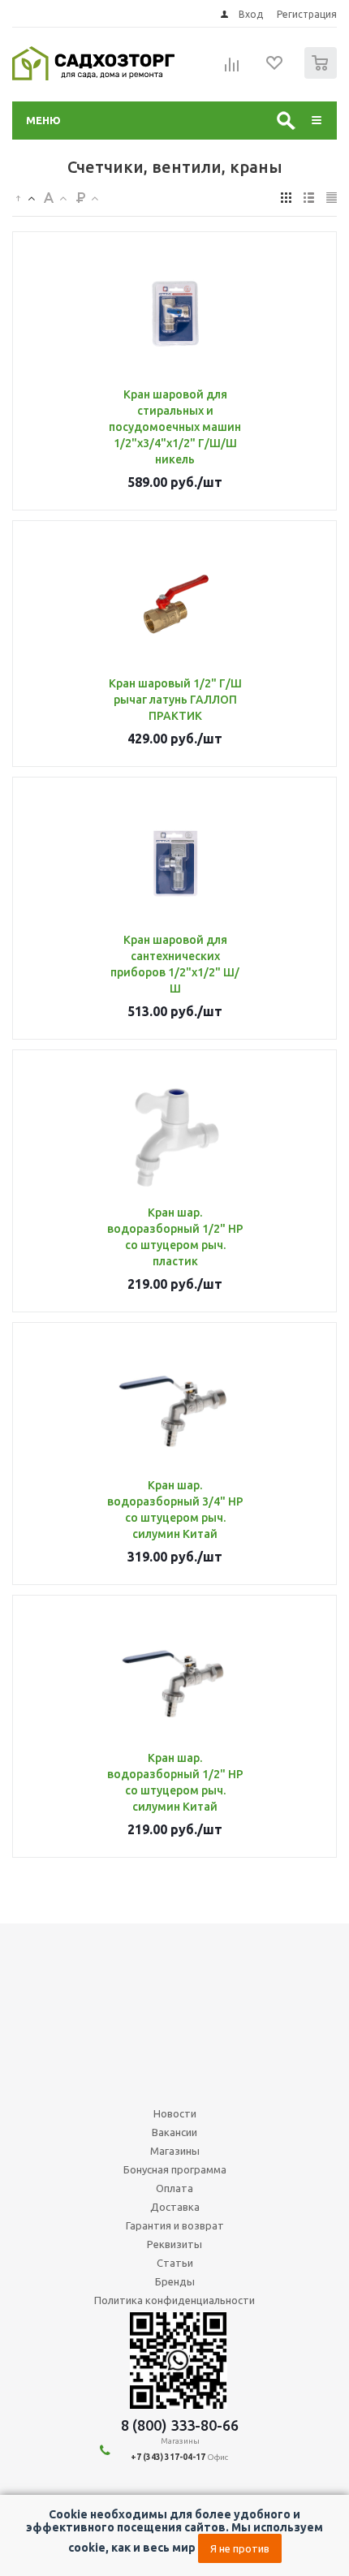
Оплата (174, 2188)
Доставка (175, 2207)
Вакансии (174, 2132)
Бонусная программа (175, 2169)
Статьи (175, 2263)
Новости (175, 2113)
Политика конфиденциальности (174, 2300)
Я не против (240, 2548)
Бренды (175, 2281)
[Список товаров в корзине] (323, 75)
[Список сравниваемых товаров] (232, 70)
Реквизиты (174, 2244)
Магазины (175, 2151)
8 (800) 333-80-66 (180, 2425)
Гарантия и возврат (175, 2225)
